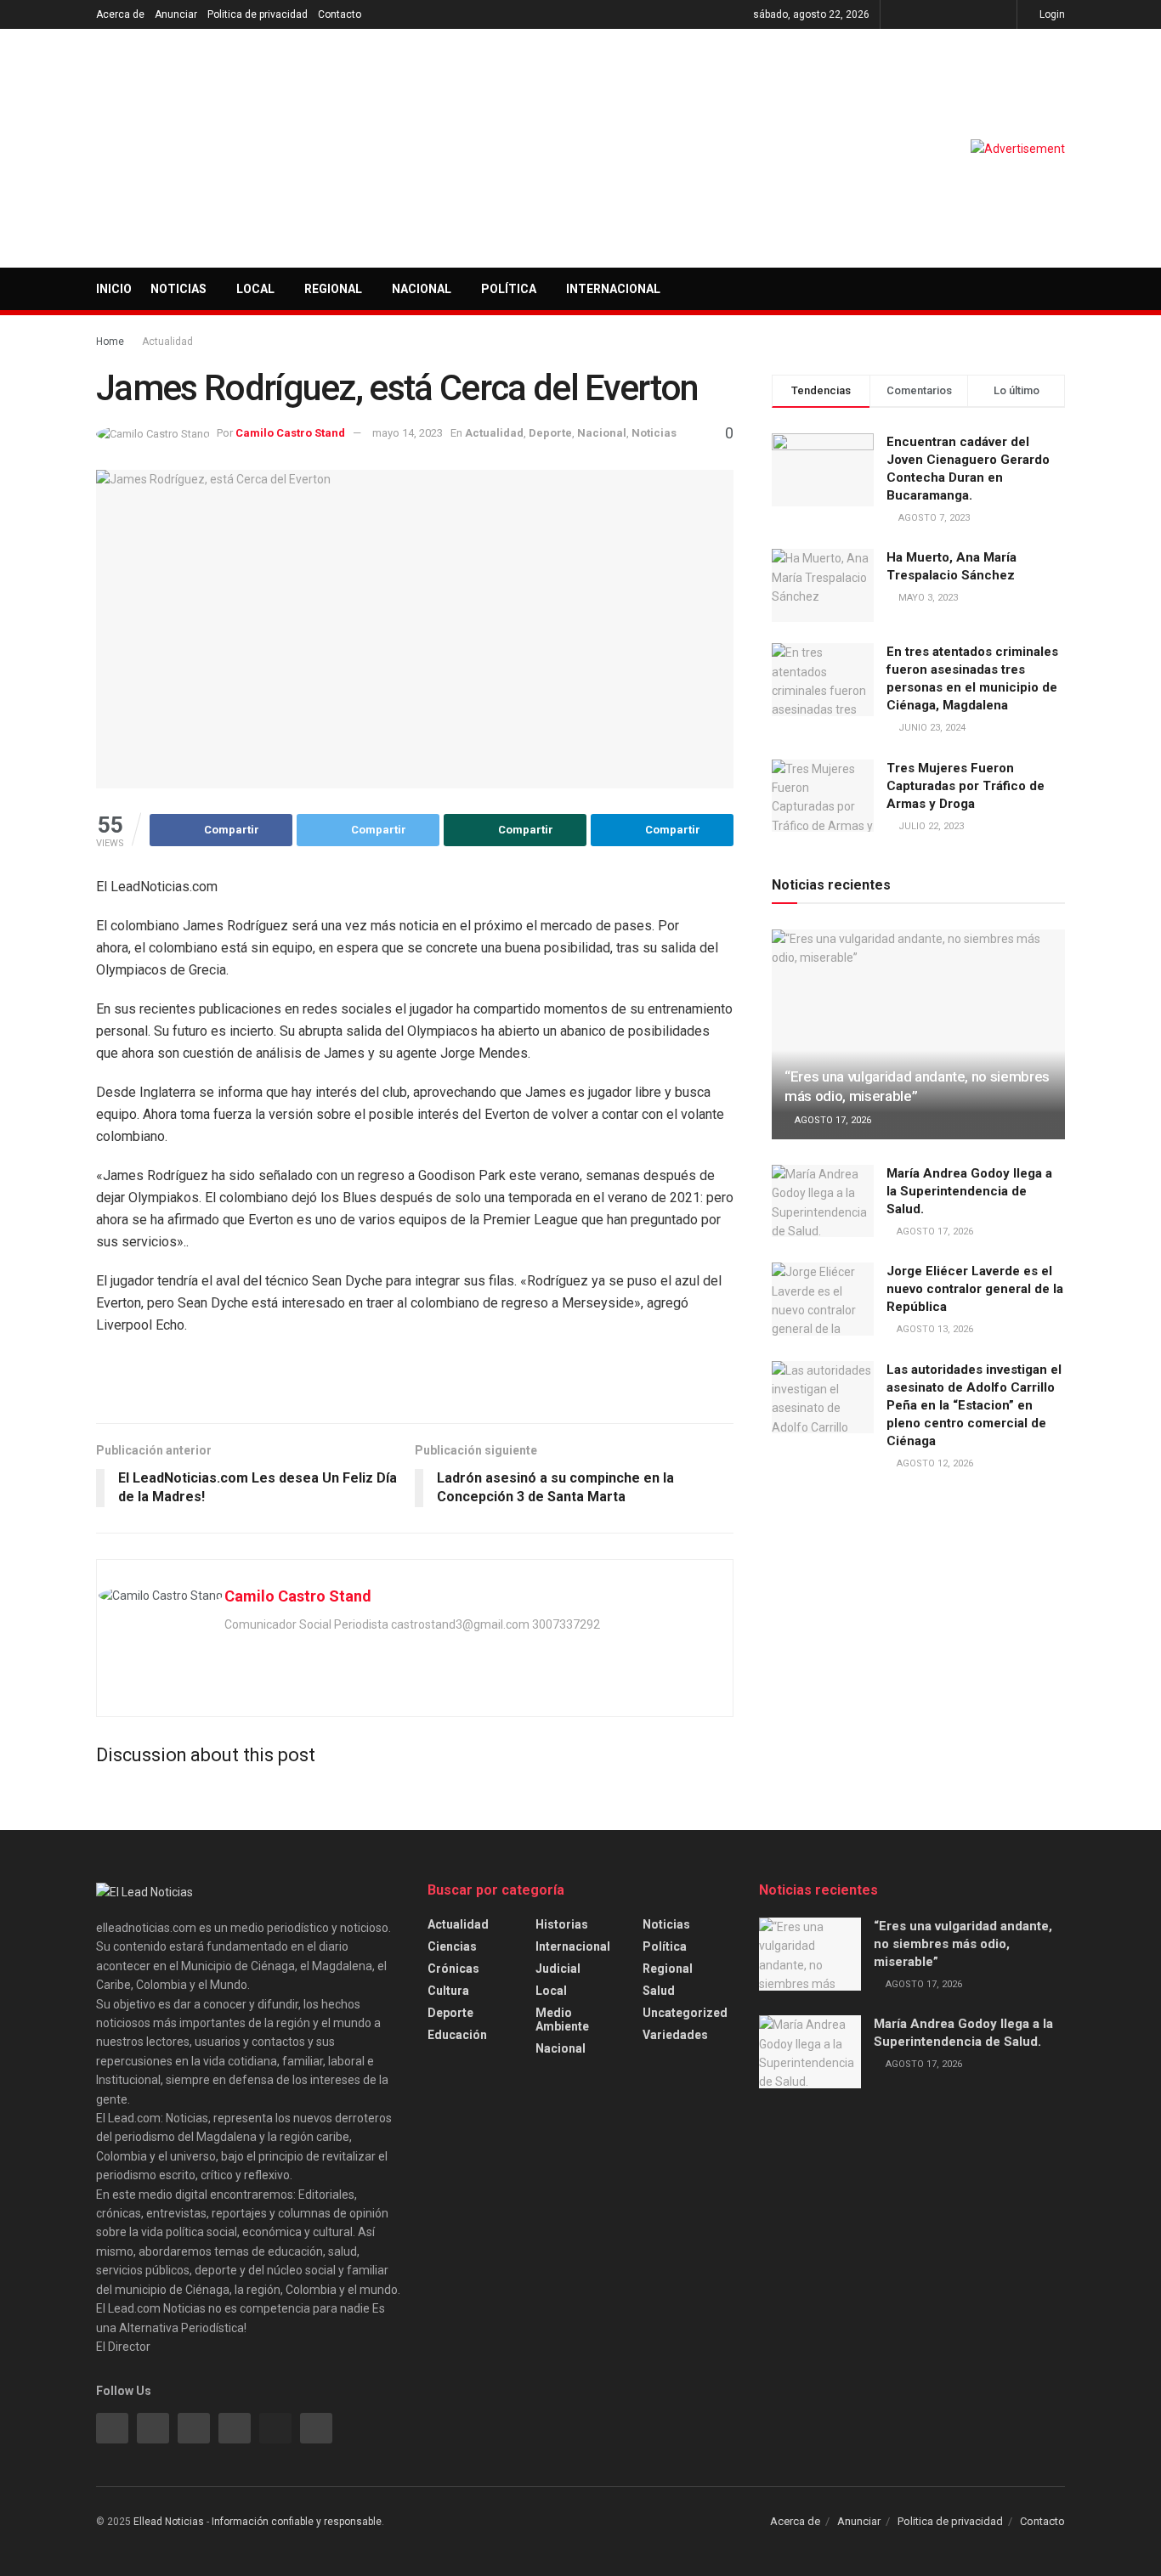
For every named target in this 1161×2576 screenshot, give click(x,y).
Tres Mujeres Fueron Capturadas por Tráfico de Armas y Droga (966, 786)
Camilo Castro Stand (290, 433)
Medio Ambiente (562, 2020)
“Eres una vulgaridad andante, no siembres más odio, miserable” (963, 1944)
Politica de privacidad (258, 14)
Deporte (550, 433)
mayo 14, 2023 (408, 433)
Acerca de (120, 14)
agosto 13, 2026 (934, 1329)
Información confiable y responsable (297, 2522)
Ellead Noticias (169, 2522)
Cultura (448, 1991)
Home (110, 342)
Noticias (178, 289)
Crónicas (453, 1969)
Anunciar (176, 14)
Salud (659, 1991)
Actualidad (167, 342)
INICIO (114, 289)
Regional (333, 289)
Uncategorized (685, 2013)
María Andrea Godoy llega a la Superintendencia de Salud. (969, 1191)
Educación (457, 2035)
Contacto (340, 14)
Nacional (422, 289)
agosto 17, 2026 (832, 1120)
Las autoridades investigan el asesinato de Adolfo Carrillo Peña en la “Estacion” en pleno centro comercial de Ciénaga (974, 1405)
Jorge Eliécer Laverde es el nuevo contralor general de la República (975, 1289)
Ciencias (452, 1946)
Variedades (675, 2035)
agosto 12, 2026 (934, 1463)
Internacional (613, 289)
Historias (562, 1924)
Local (255, 289)
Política (509, 289)
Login (1051, 14)
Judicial (558, 1969)
